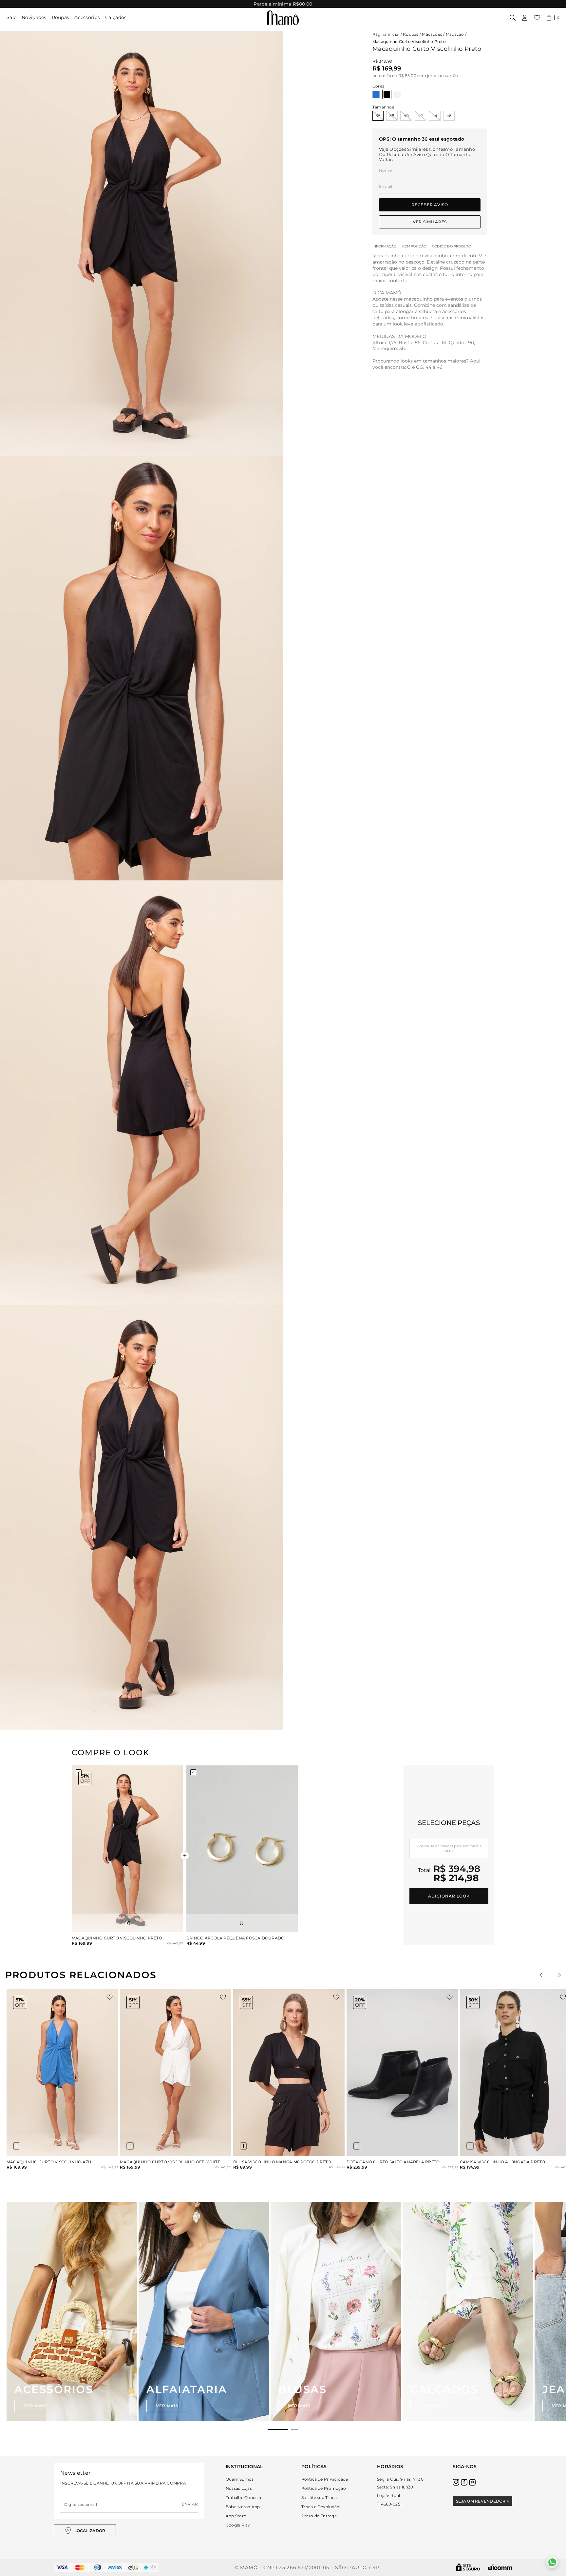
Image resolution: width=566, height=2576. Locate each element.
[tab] (278, 2429)
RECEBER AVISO (430, 205)
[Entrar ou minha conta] (525, 18)
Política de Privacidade (325, 2479)
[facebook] (464, 2482)
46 (449, 116)
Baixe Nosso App (243, 2507)
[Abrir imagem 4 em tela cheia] (141, 1518)
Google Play (238, 2525)
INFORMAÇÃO (384, 246)
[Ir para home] (283, 18)
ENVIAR (190, 2504)
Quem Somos (240, 2479)
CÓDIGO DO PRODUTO (452, 246)
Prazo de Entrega (319, 2516)
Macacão (455, 34)
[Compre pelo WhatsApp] (552, 2562)
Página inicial (386, 34)
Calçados (116, 17)
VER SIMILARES (430, 222)
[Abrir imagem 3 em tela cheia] (141, 1093)
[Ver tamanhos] (17, 2146)
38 (392, 116)
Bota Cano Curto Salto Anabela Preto (393, 2162)
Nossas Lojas (239, 2488)
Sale (11, 17)
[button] (553, 18)
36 (378, 116)
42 (420, 116)
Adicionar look (449, 1896)
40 (406, 116)
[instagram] (456, 2482)
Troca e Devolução (320, 2507)
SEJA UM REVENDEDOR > (482, 2501)
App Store (236, 2516)
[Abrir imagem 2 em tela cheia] (141, 668)
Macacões (432, 34)
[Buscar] (513, 18)
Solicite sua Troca (319, 2497)
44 (435, 116)
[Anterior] (543, 1975)
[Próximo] (558, 1975)
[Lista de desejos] (537, 18)
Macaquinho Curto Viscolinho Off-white (170, 2162)
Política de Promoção (324, 2488)
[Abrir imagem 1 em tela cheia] (141, 243)
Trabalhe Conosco (244, 2497)
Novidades (34, 17)
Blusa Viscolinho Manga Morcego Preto (282, 2162)
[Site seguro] (468, 2567)
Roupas (61, 17)
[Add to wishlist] (110, 1997)
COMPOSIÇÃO (414, 246)
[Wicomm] (500, 2567)
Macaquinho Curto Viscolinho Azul (50, 2162)
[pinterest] (472, 2482)
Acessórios (87, 17)
